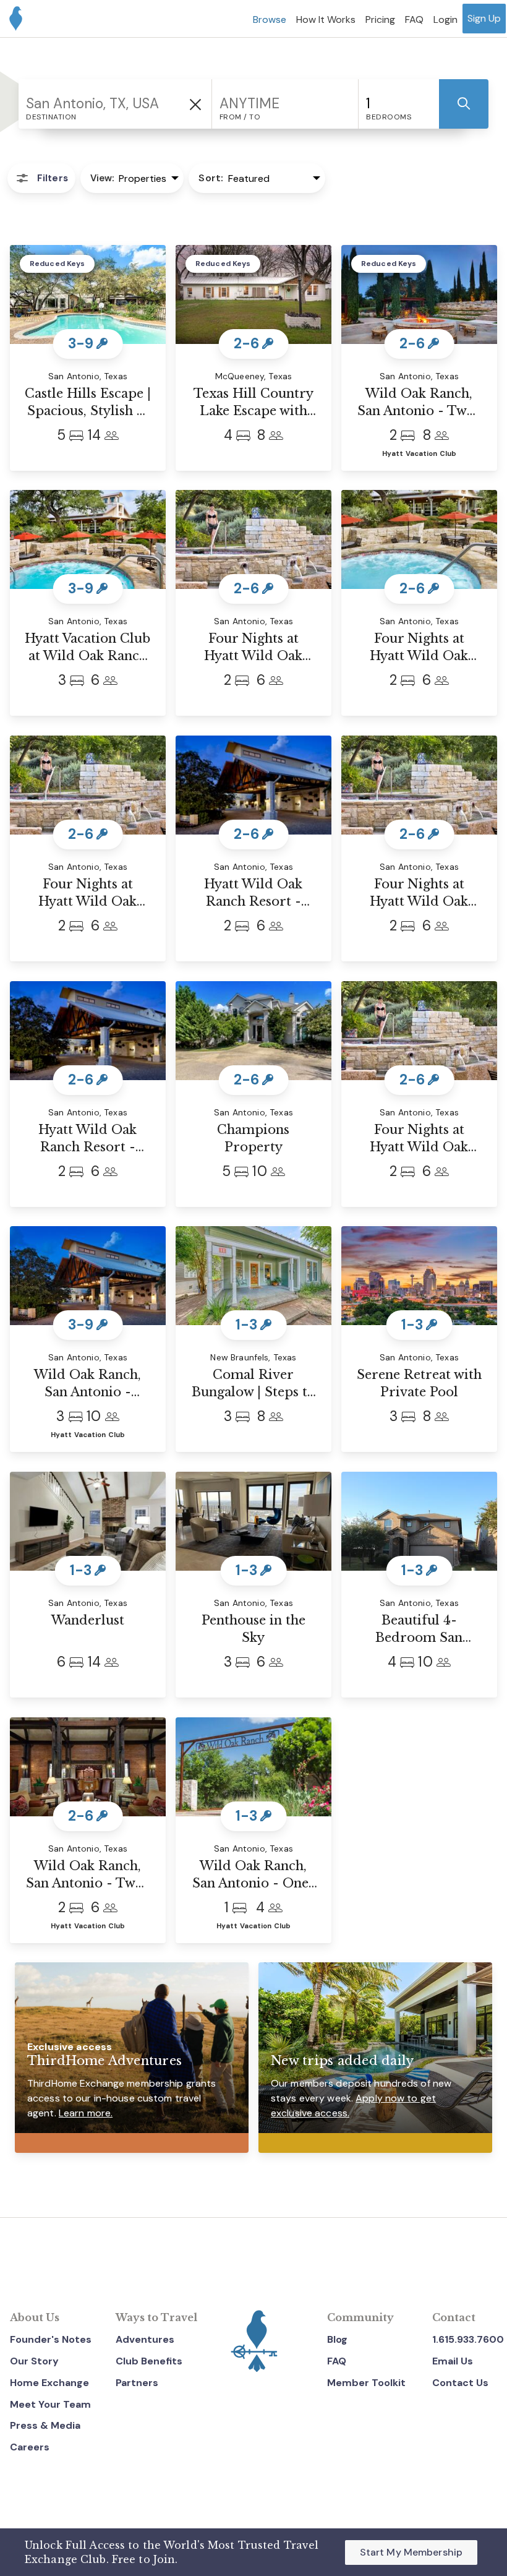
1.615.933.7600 (468, 2339)
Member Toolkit (366, 2383)
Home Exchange (49, 2383)
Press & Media (45, 2425)
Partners (137, 2383)
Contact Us (460, 2383)
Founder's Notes (51, 2339)
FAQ (337, 2361)
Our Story (34, 2361)
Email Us (453, 2361)
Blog (337, 2339)
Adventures (145, 2339)
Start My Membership (411, 2552)
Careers (30, 2447)
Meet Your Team (50, 2404)
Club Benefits (149, 2361)
